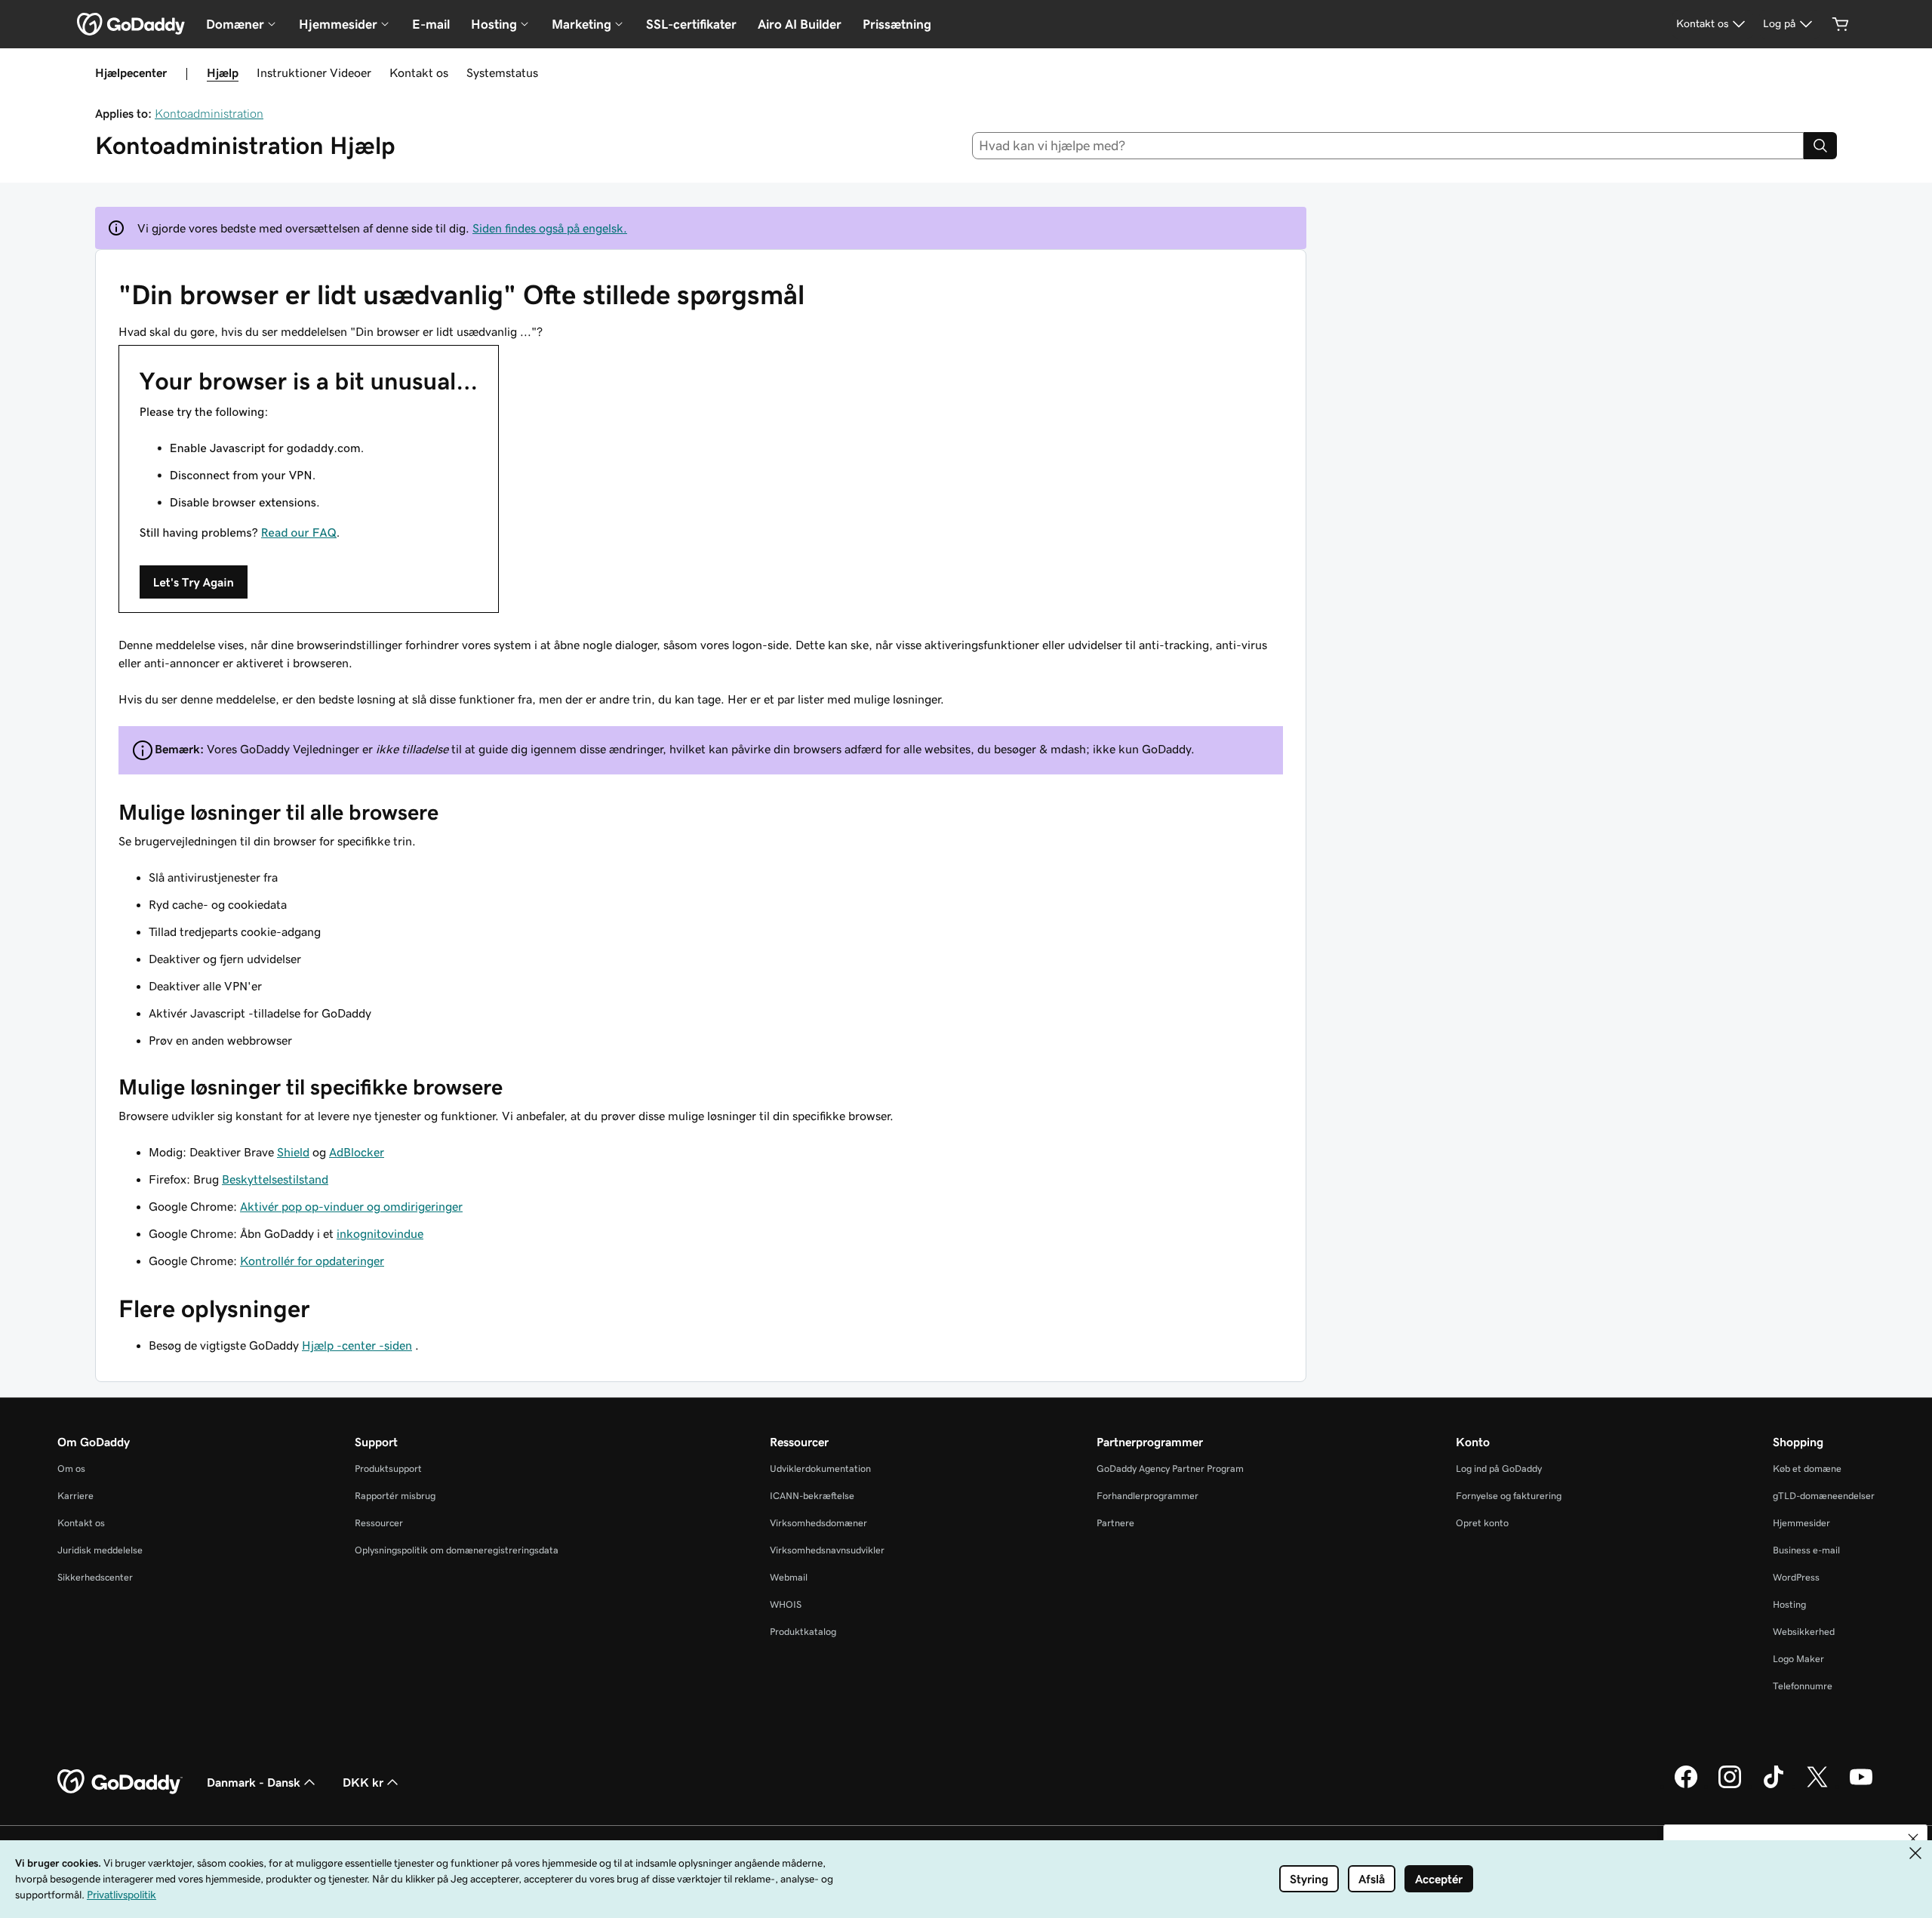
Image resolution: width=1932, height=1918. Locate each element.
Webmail (789, 1577)
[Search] (1820, 146)
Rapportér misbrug (395, 1496)
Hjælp (223, 72)
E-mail (431, 24)
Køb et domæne (1807, 1469)
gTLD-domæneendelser (1824, 1496)
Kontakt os (419, 72)
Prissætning (897, 24)
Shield (293, 1152)
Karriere (75, 1496)
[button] (1913, 1839)
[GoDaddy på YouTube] (1861, 1786)
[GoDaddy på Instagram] (1730, 1786)
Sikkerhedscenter (95, 1577)
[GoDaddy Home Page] (120, 1782)
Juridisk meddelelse (100, 1550)
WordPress (1796, 1577)
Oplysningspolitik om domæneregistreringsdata (457, 1550)
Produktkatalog (803, 1632)
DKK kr (363, 1782)
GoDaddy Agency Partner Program (1170, 1469)
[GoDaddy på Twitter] (1817, 1786)
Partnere (1115, 1523)
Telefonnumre (1803, 1686)
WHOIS (786, 1604)
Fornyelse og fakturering (1509, 1496)
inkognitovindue (380, 1233)
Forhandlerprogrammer (1148, 1496)
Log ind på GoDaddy (1499, 1469)
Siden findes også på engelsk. (550, 228)
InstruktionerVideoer (314, 72)
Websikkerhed (1804, 1632)
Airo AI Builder (800, 24)
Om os (71, 1469)
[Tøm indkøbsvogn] (1841, 24)
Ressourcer (379, 1523)
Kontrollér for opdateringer (312, 1261)
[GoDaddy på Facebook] (1686, 1786)
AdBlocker (357, 1152)
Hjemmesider (1801, 1523)
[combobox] (1388, 146)
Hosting (1789, 1604)
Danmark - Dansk (254, 1782)
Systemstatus (502, 72)
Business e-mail (1806, 1550)
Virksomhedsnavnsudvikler (827, 1550)
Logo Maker (1798, 1659)
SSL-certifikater (691, 24)
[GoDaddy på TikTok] (1774, 1786)
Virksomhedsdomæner (818, 1523)
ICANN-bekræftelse (812, 1496)
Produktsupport (388, 1469)
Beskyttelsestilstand (275, 1179)
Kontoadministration (209, 113)
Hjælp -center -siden (357, 1345)
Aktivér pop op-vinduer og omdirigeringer (351, 1206)
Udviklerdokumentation (820, 1469)
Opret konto (1482, 1523)
